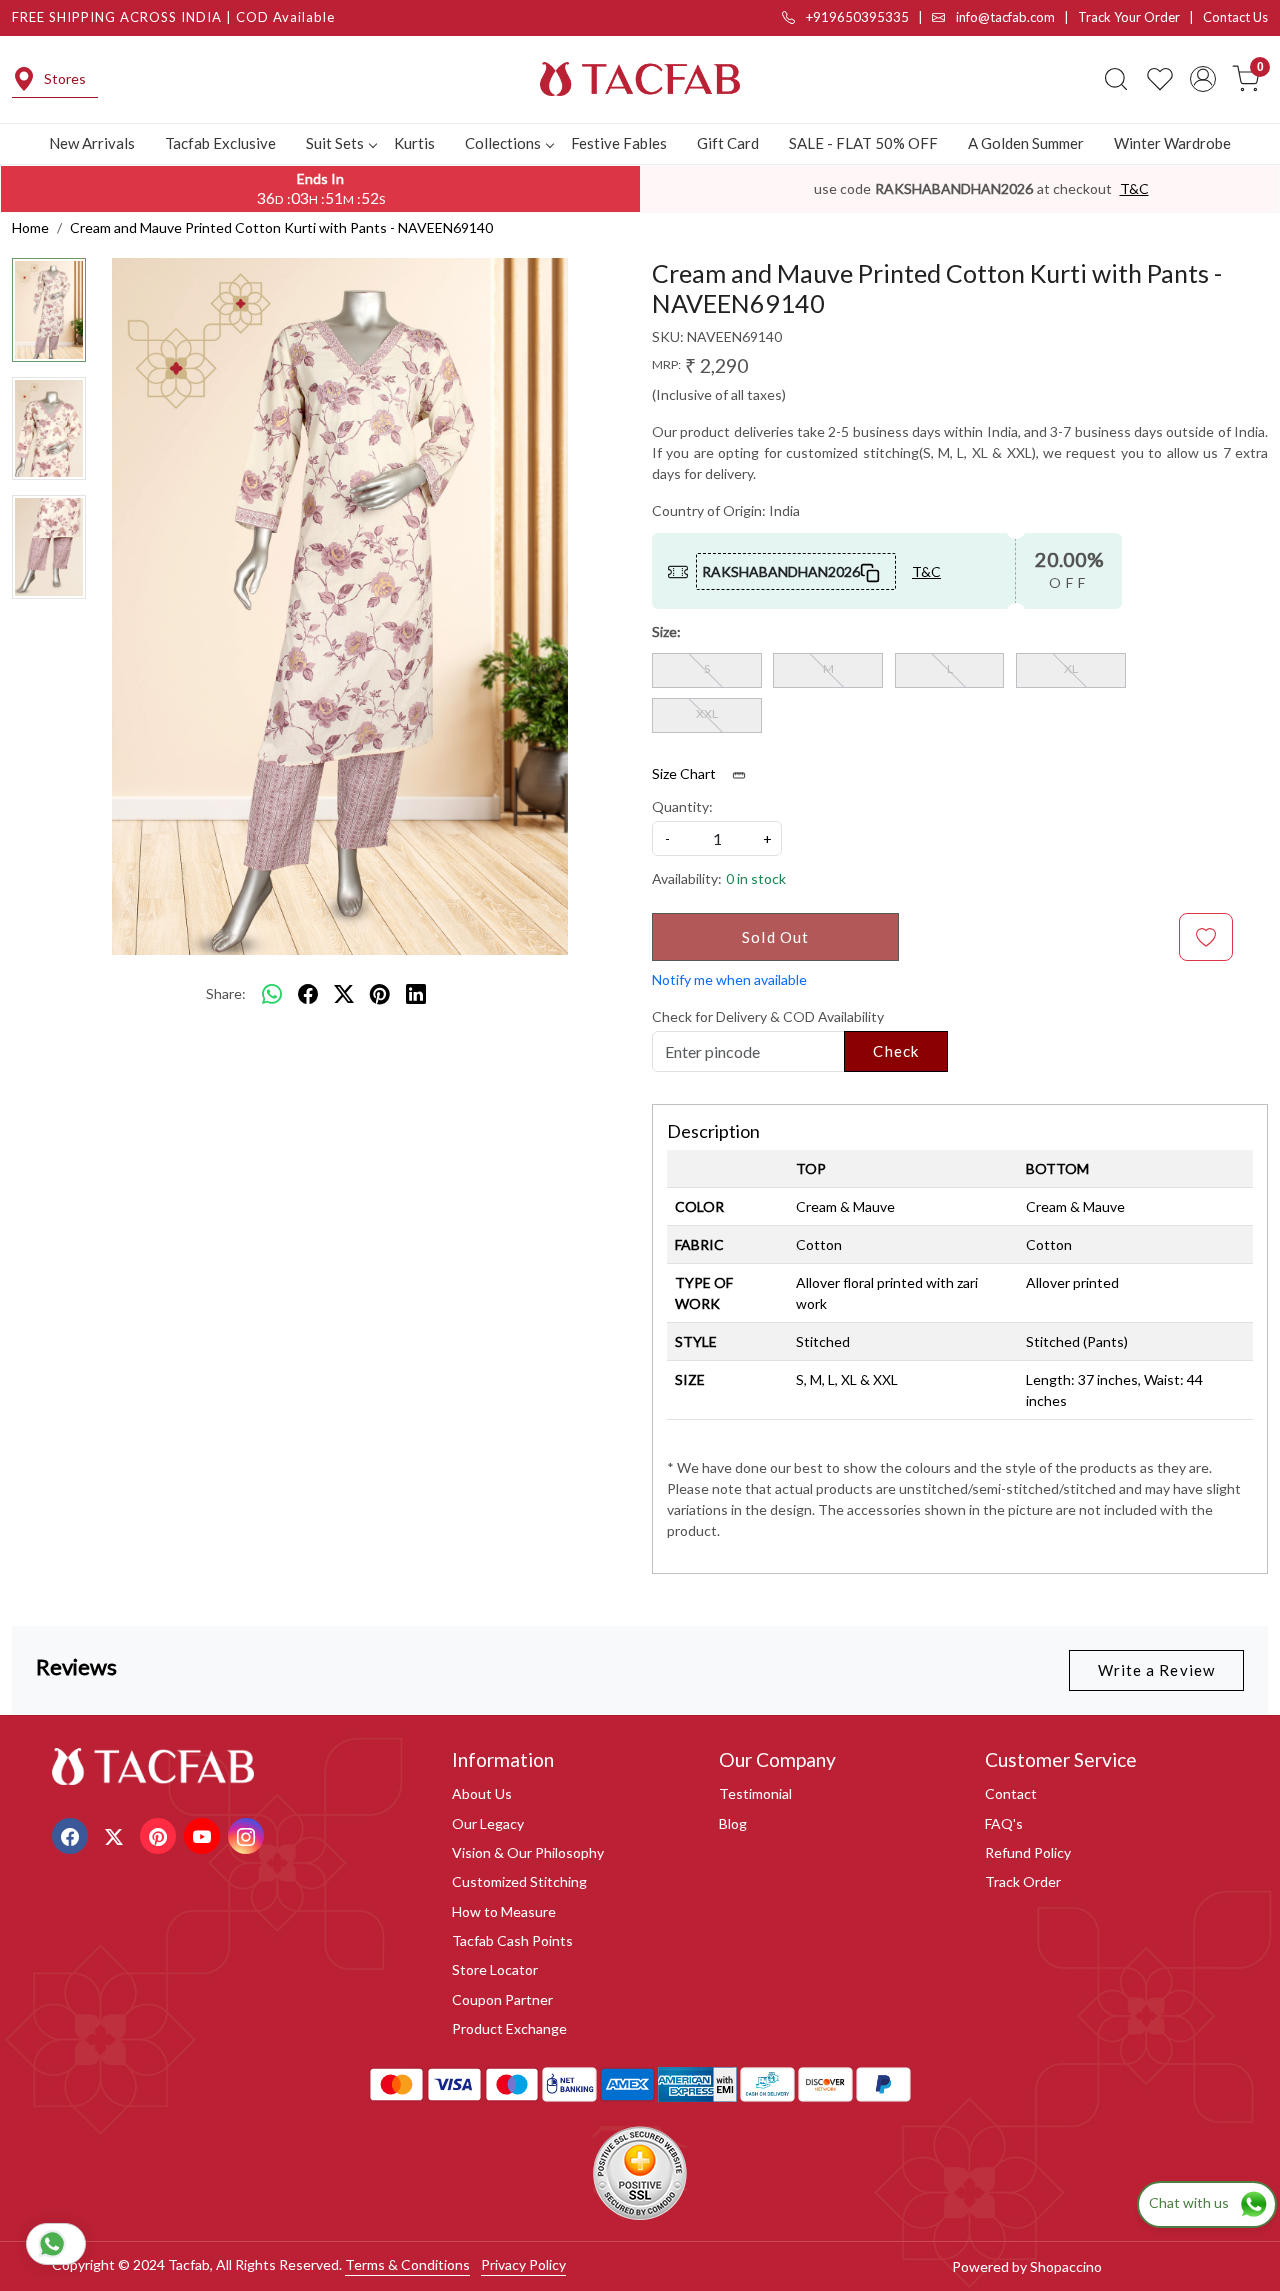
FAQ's (1004, 1823)
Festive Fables (619, 143)
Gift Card (728, 143)
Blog (733, 1823)
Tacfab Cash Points (512, 1940)
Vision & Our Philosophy (528, 1852)
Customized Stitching (519, 1881)
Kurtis (414, 143)
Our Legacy (488, 1823)
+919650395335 (856, 17)
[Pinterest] (160, 1834)
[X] (116, 1834)
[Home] (640, 79)
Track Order (1023, 1881)
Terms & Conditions (407, 2264)
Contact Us (1235, 17)
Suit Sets (335, 143)
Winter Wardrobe (1172, 143)
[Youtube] (204, 1834)
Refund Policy (1028, 1852)
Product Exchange (509, 2028)
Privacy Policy (523, 2264)
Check (896, 1051)
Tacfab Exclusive (220, 143)
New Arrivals (92, 143)
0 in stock (756, 878)
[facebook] (308, 994)
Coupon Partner (502, 1999)
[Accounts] (1203, 79)
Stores (65, 78)
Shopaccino (1066, 2266)
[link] (1116, 79)
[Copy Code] (871, 571)
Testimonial (755, 1793)
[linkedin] (416, 994)
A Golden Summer (1026, 143)
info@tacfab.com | (1015, 17)
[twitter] (344, 994)
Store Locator (495, 1969)
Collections (503, 143)
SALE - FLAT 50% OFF (863, 143)
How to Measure (504, 1911)
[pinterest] (380, 994)
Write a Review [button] (1156, 1670)
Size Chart (685, 773)
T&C (1134, 188)
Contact (1011, 1793)
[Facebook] (72, 1834)
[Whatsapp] (272, 994)
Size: (666, 631)
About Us (482, 1793)
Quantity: (682, 806)
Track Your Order (1129, 17)
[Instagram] (248, 1834)
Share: (226, 993)
